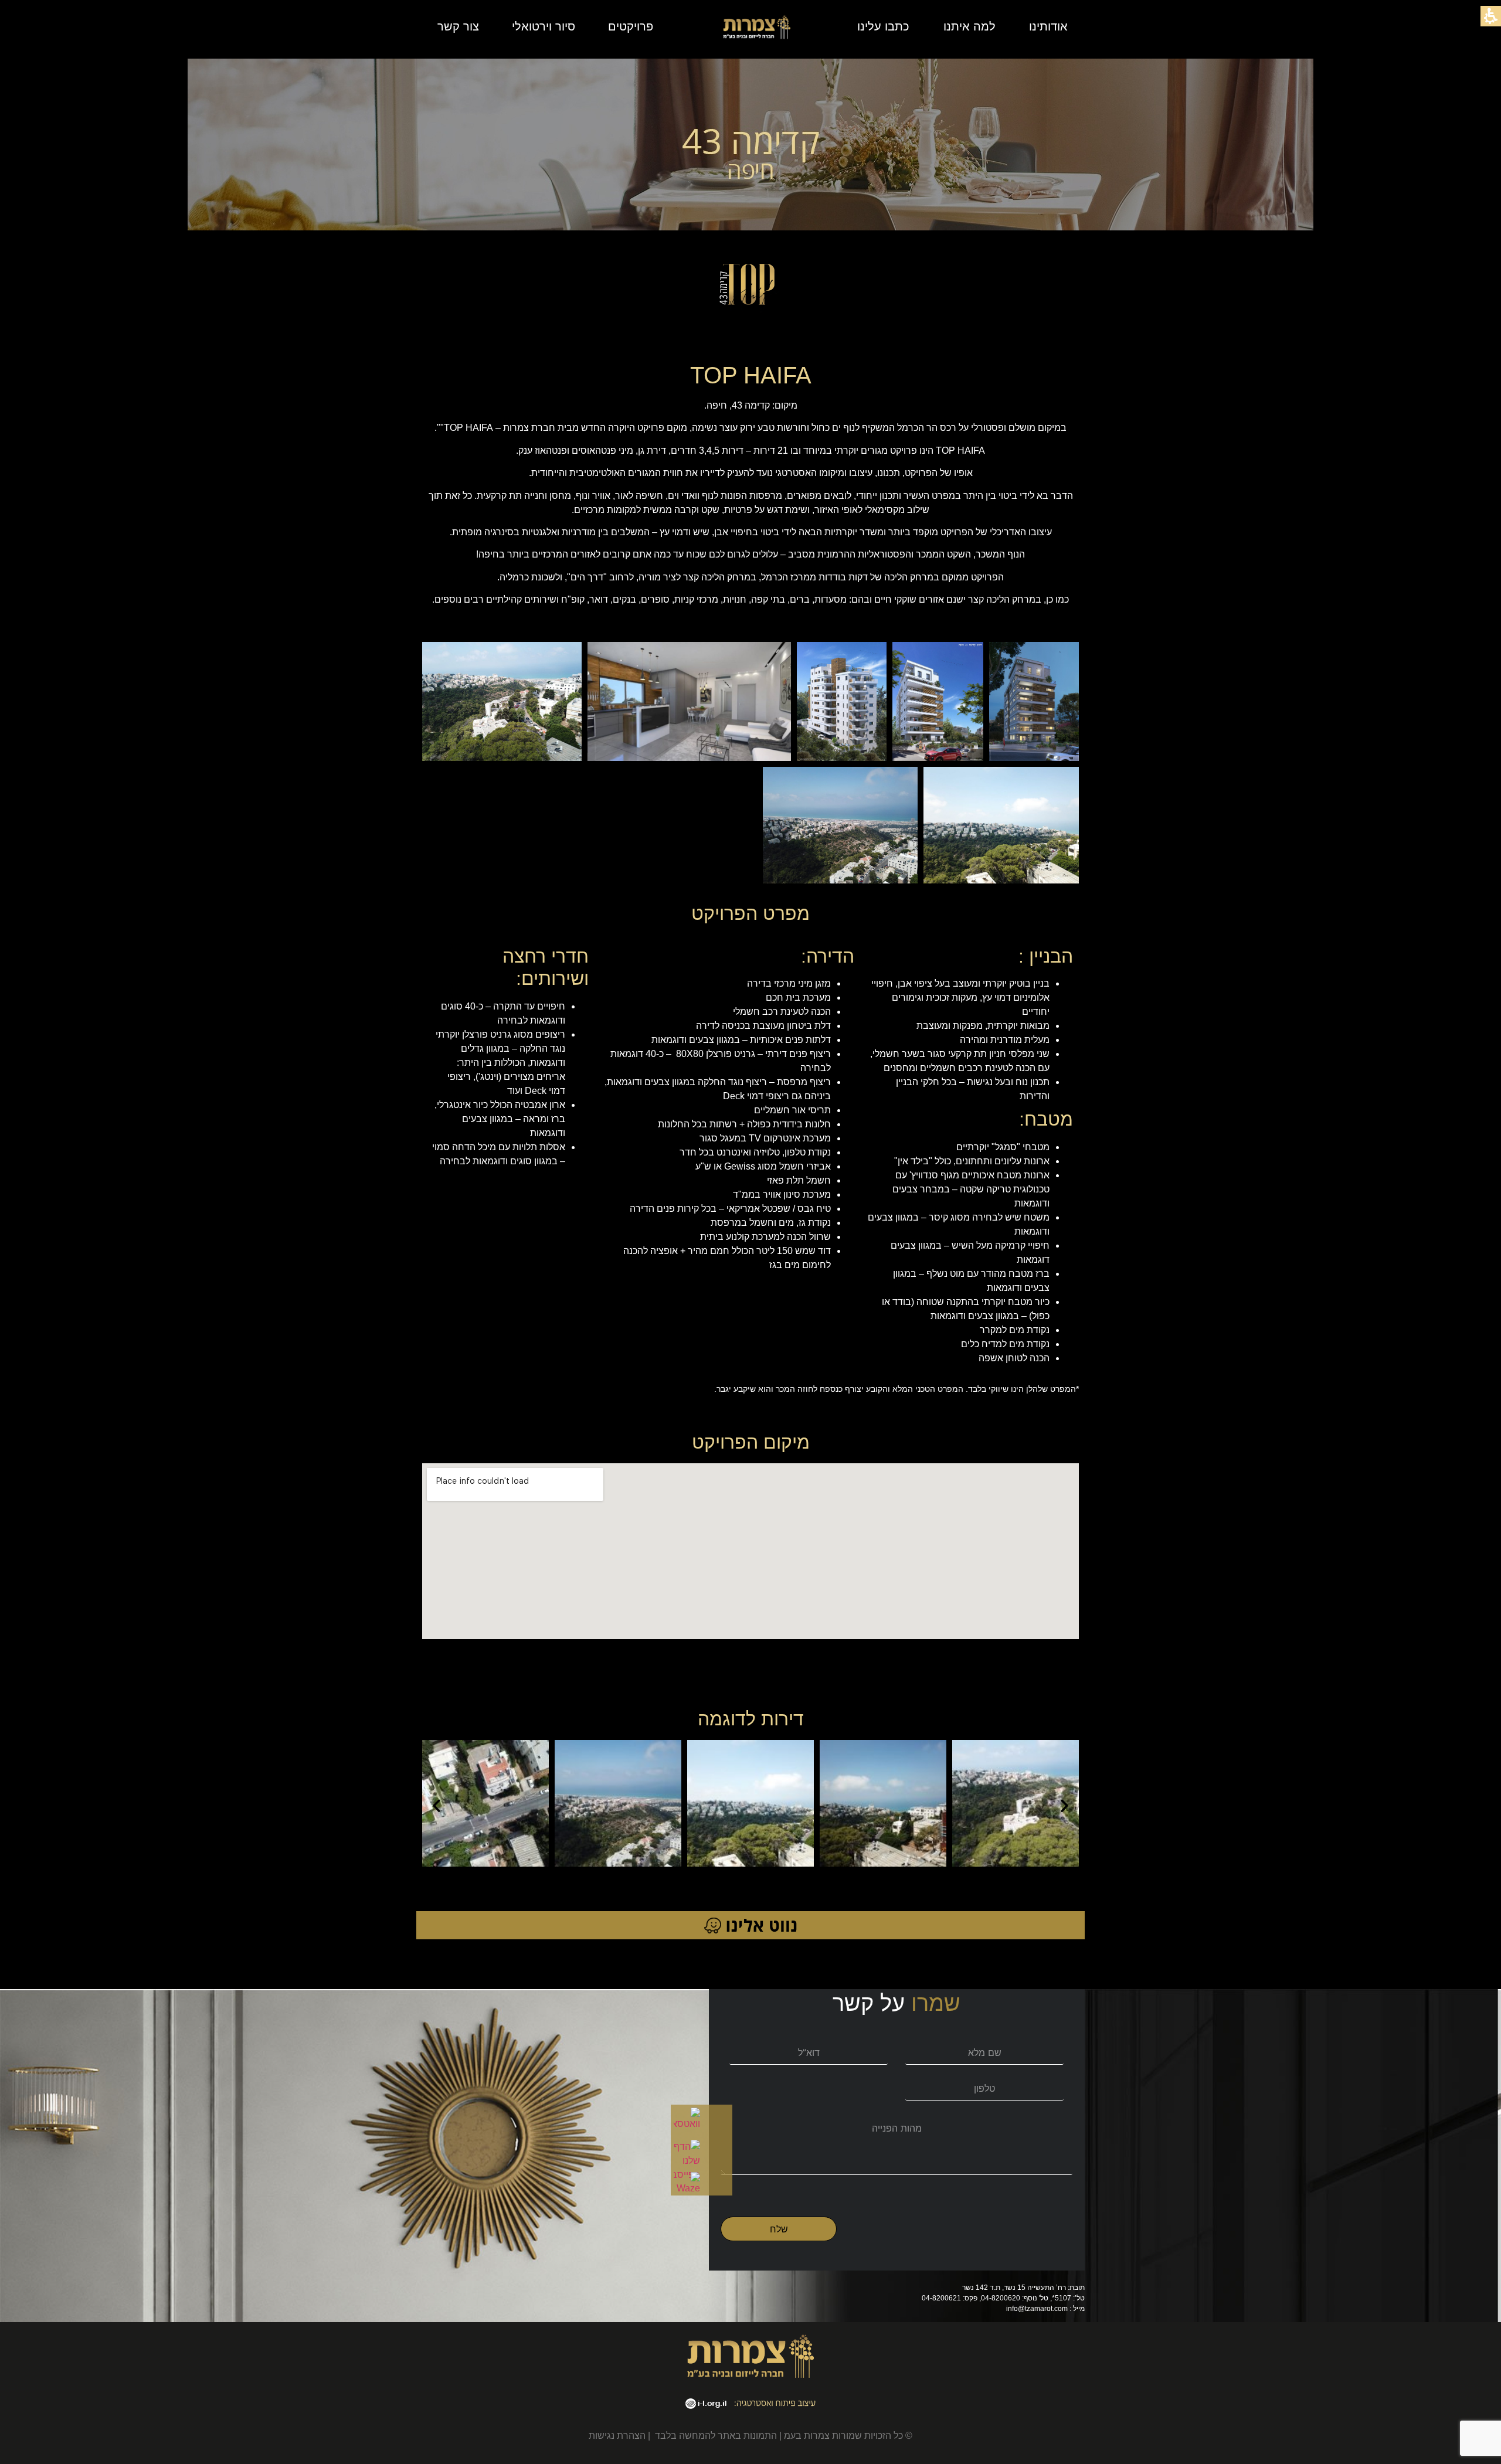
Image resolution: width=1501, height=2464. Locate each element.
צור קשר (458, 26)
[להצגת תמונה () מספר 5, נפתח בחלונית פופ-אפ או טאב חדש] (502, 702)
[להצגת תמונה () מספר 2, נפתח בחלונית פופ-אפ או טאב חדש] (938, 702)
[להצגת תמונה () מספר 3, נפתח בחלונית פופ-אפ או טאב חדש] (842, 702)
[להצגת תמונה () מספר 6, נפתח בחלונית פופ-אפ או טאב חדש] (1001, 825)
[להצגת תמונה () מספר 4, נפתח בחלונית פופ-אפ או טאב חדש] (689, 702)
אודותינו (1048, 26)
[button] (437, 1805)
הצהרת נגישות (617, 2436)
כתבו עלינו (883, 26)
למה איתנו (969, 26)
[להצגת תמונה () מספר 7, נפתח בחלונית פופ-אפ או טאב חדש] (841, 825)
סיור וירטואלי (544, 26)
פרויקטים (631, 26)
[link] (690, 2118)
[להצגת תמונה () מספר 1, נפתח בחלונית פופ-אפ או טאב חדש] (1034, 702)
